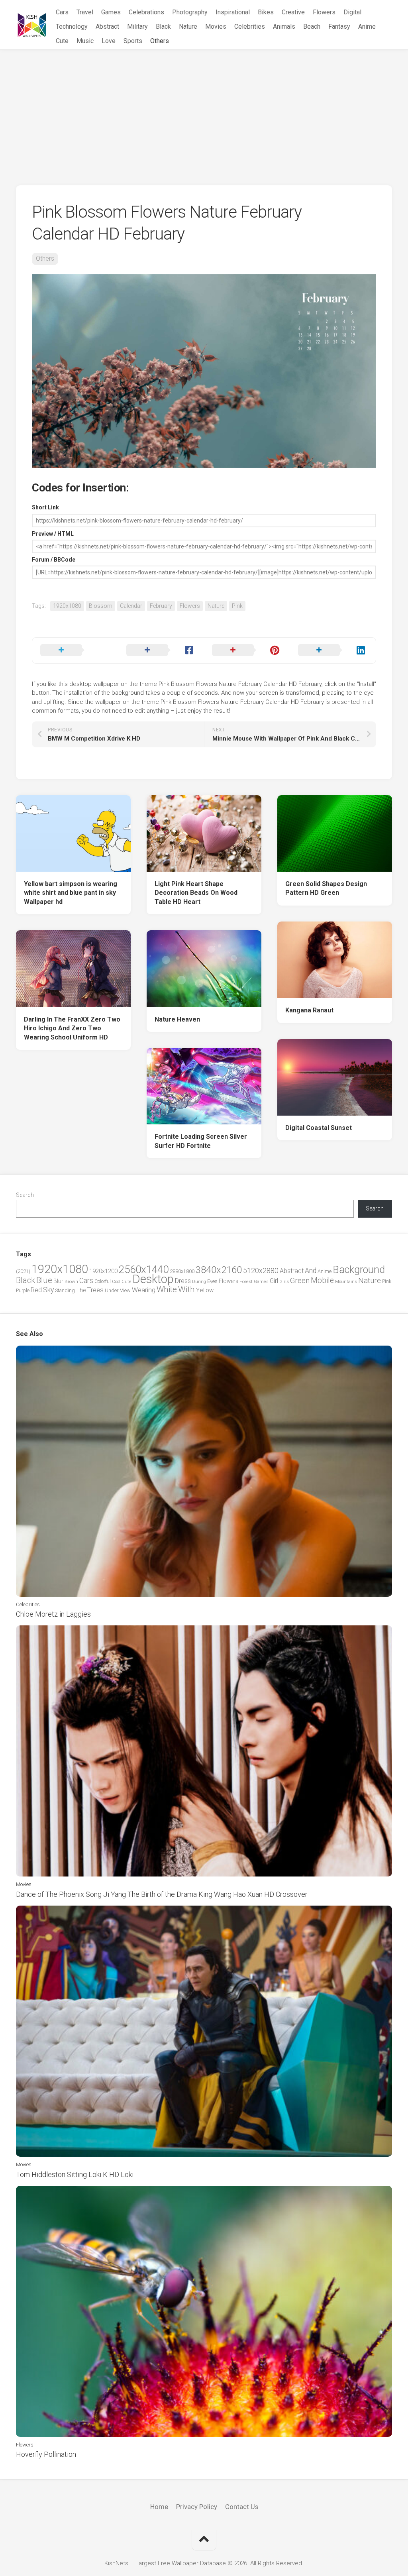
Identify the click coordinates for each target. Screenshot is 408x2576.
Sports (133, 41)
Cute (62, 41)
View (125, 1290)
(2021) (23, 1271)
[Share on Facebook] (161, 650)
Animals (284, 27)
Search (25, 1195)
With (186, 1289)
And (311, 1271)
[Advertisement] (204, 110)
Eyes (212, 1281)
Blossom (101, 606)
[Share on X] (75, 650)
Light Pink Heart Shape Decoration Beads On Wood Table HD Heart (196, 893)
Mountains (346, 1282)
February (161, 606)
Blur (58, 1281)
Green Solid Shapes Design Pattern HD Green (326, 888)
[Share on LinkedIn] (333, 650)
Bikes (266, 12)
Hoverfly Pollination (46, 2454)
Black (163, 27)
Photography (190, 12)
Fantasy (339, 27)
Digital (352, 12)
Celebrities (250, 27)
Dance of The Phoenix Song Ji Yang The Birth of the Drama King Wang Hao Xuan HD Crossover (162, 1894)
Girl (274, 1281)
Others (160, 41)
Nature (188, 27)
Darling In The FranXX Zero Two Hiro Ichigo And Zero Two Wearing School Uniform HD (72, 1028)
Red (36, 1290)
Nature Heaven (177, 1019)
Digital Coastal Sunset (319, 1128)
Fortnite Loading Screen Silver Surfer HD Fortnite (201, 1141)
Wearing (144, 1290)
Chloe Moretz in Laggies (53, 1614)
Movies (216, 27)
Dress (183, 1281)
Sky (48, 1290)
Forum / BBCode (54, 560)
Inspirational (233, 12)
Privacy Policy (197, 2507)
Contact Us (242, 2507)
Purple (23, 1291)
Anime (367, 27)
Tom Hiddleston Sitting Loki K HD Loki (75, 2174)
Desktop (153, 1279)
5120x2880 (261, 1271)
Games (111, 12)
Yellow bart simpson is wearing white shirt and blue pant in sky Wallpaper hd (71, 893)
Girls (284, 1281)
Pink (237, 606)
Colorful (103, 1281)
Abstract (107, 27)
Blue (44, 1280)
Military (137, 27)
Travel (85, 12)
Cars (62, 12)
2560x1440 (144, 1269)
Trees (95, 1290)
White (167, 1289)
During (199, 1281)
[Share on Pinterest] (247, 650)
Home (159, 2507)
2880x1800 (182, 1271)
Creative (293, 12)
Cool (116, 1282)
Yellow (205, 1290)
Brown (71, 1281)
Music (85, 41)
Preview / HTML (53, 534)
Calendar (131, 606)
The (81, 1290)
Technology (72, 27)
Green (300, 1280)
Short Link (45, 507)
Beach (312, 27)
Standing (65, 1290)
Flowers (324, 12)
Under (112, 1290)
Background (359, 1270)
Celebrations (146, 12)
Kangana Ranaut (309, 1010)
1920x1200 (103, 1271)
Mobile (322, 1280)
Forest (246, 1281)
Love (109, 41)
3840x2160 (219, 1270)
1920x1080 (67, 606)
